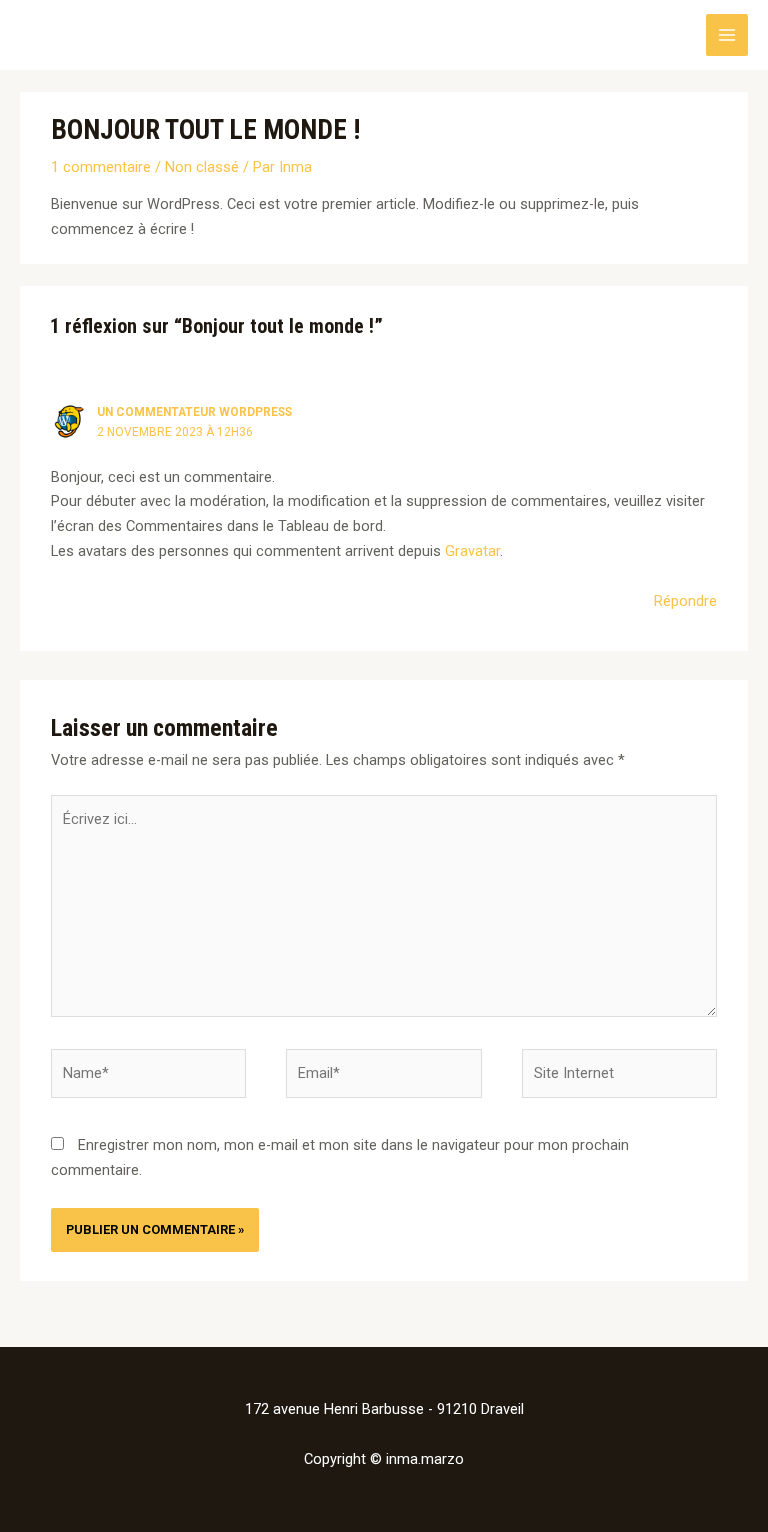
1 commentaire (101, 167)
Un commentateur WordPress (194, 412)
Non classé (202, 167)
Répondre (685, 601)
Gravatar (472, 551)
